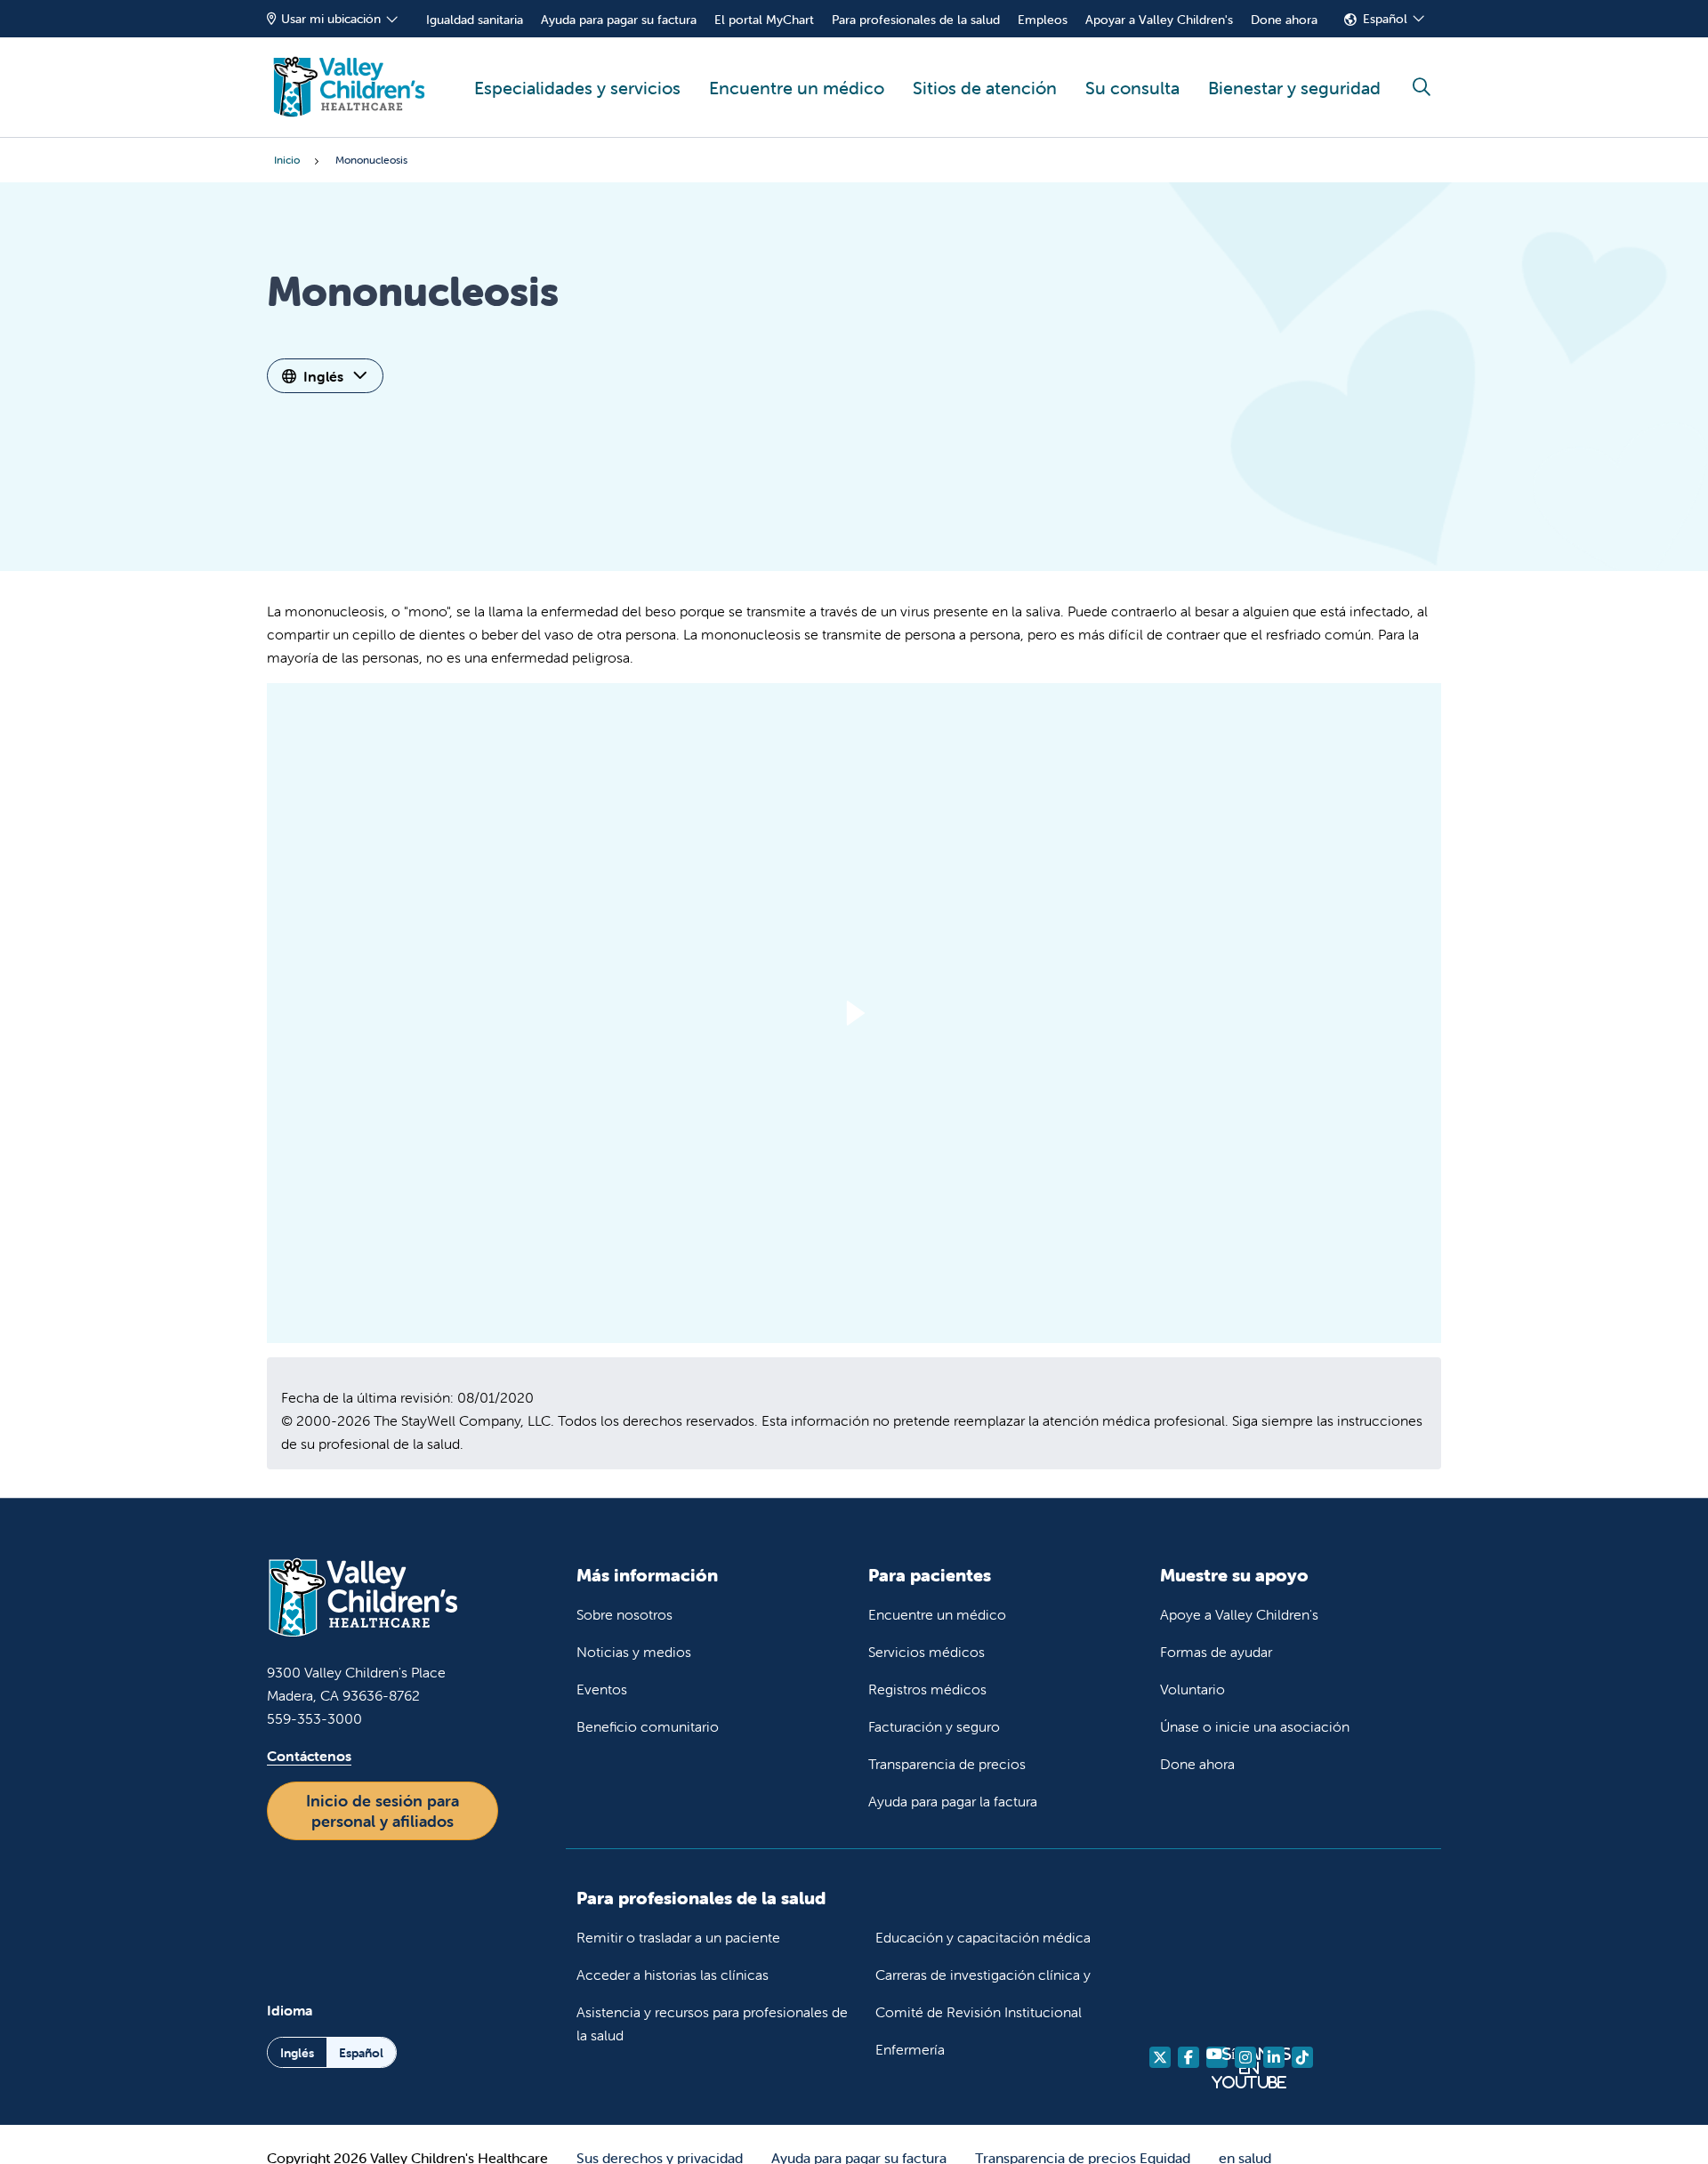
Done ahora (1284, 20)
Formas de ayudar (1216, 1652)
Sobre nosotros (624, 1614)
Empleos (1043, 20)
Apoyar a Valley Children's (1159, 20)
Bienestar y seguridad (1294, 88)
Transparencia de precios (947, 1764)
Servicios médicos (927, 1652)
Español (1385, 19)
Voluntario (1192, 1689)
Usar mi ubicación (331, 19)
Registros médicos (927, 1689)
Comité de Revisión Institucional (979, 2012)
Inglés (323, 376)
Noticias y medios (634, 1652)
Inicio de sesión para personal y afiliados (383, 1811)
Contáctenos (309, 1756)
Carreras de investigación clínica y (983, 1975)
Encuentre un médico (797, 88)
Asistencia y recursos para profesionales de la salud (712, 2023)
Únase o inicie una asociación (1255, 1726)
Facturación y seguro (934, 1726)
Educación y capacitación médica (983, 1937)
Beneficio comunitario (648, 1726)
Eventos (602, 1689)
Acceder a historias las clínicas (673, 1975)
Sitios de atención (985, 88)
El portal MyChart (764, 20)
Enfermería (910, 2049)
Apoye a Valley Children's (1239, 1614)
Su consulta (1132, 88)
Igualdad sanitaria (475, 20)
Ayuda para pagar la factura (953, 1801)
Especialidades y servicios (577, 88)
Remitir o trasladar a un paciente (678, 1937)
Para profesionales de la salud (916, 20)
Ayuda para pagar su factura (619, 20)
